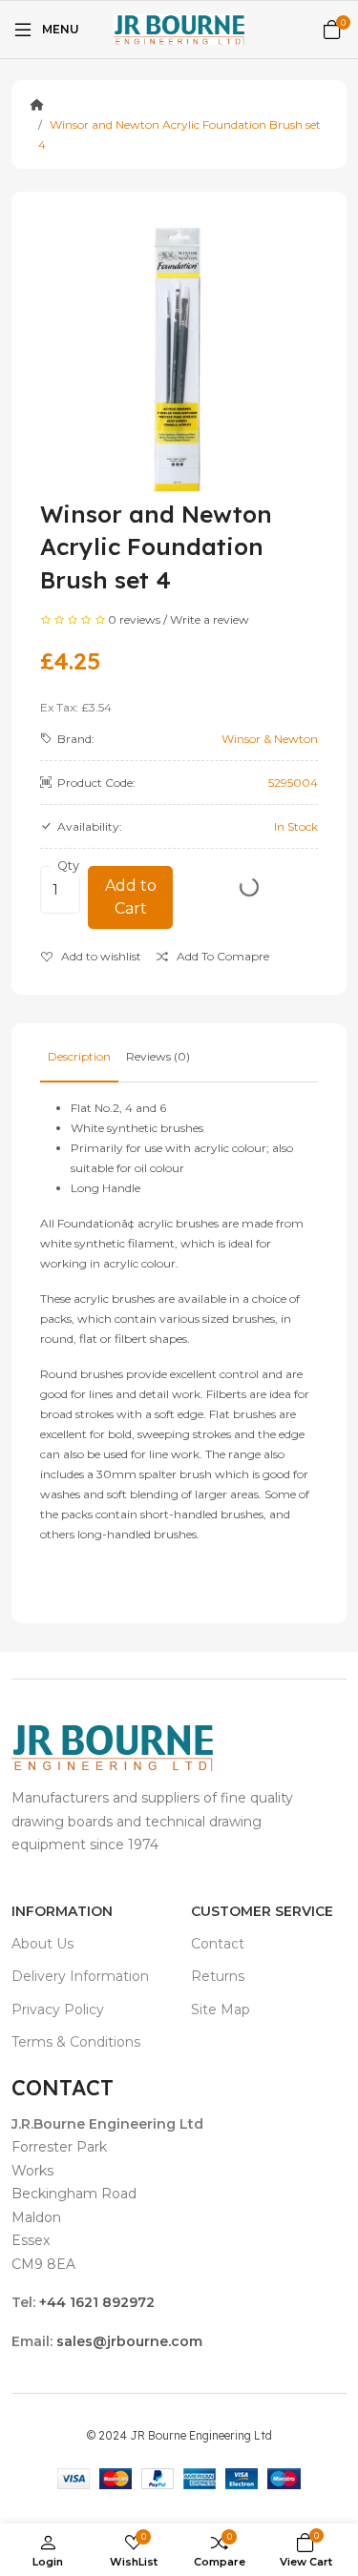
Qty (68, 866)
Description (79, 1056)
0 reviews (134, 619)
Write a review (210, 619)
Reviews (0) (158, 1056)
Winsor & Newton (270, 739)
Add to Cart (131, 897)
